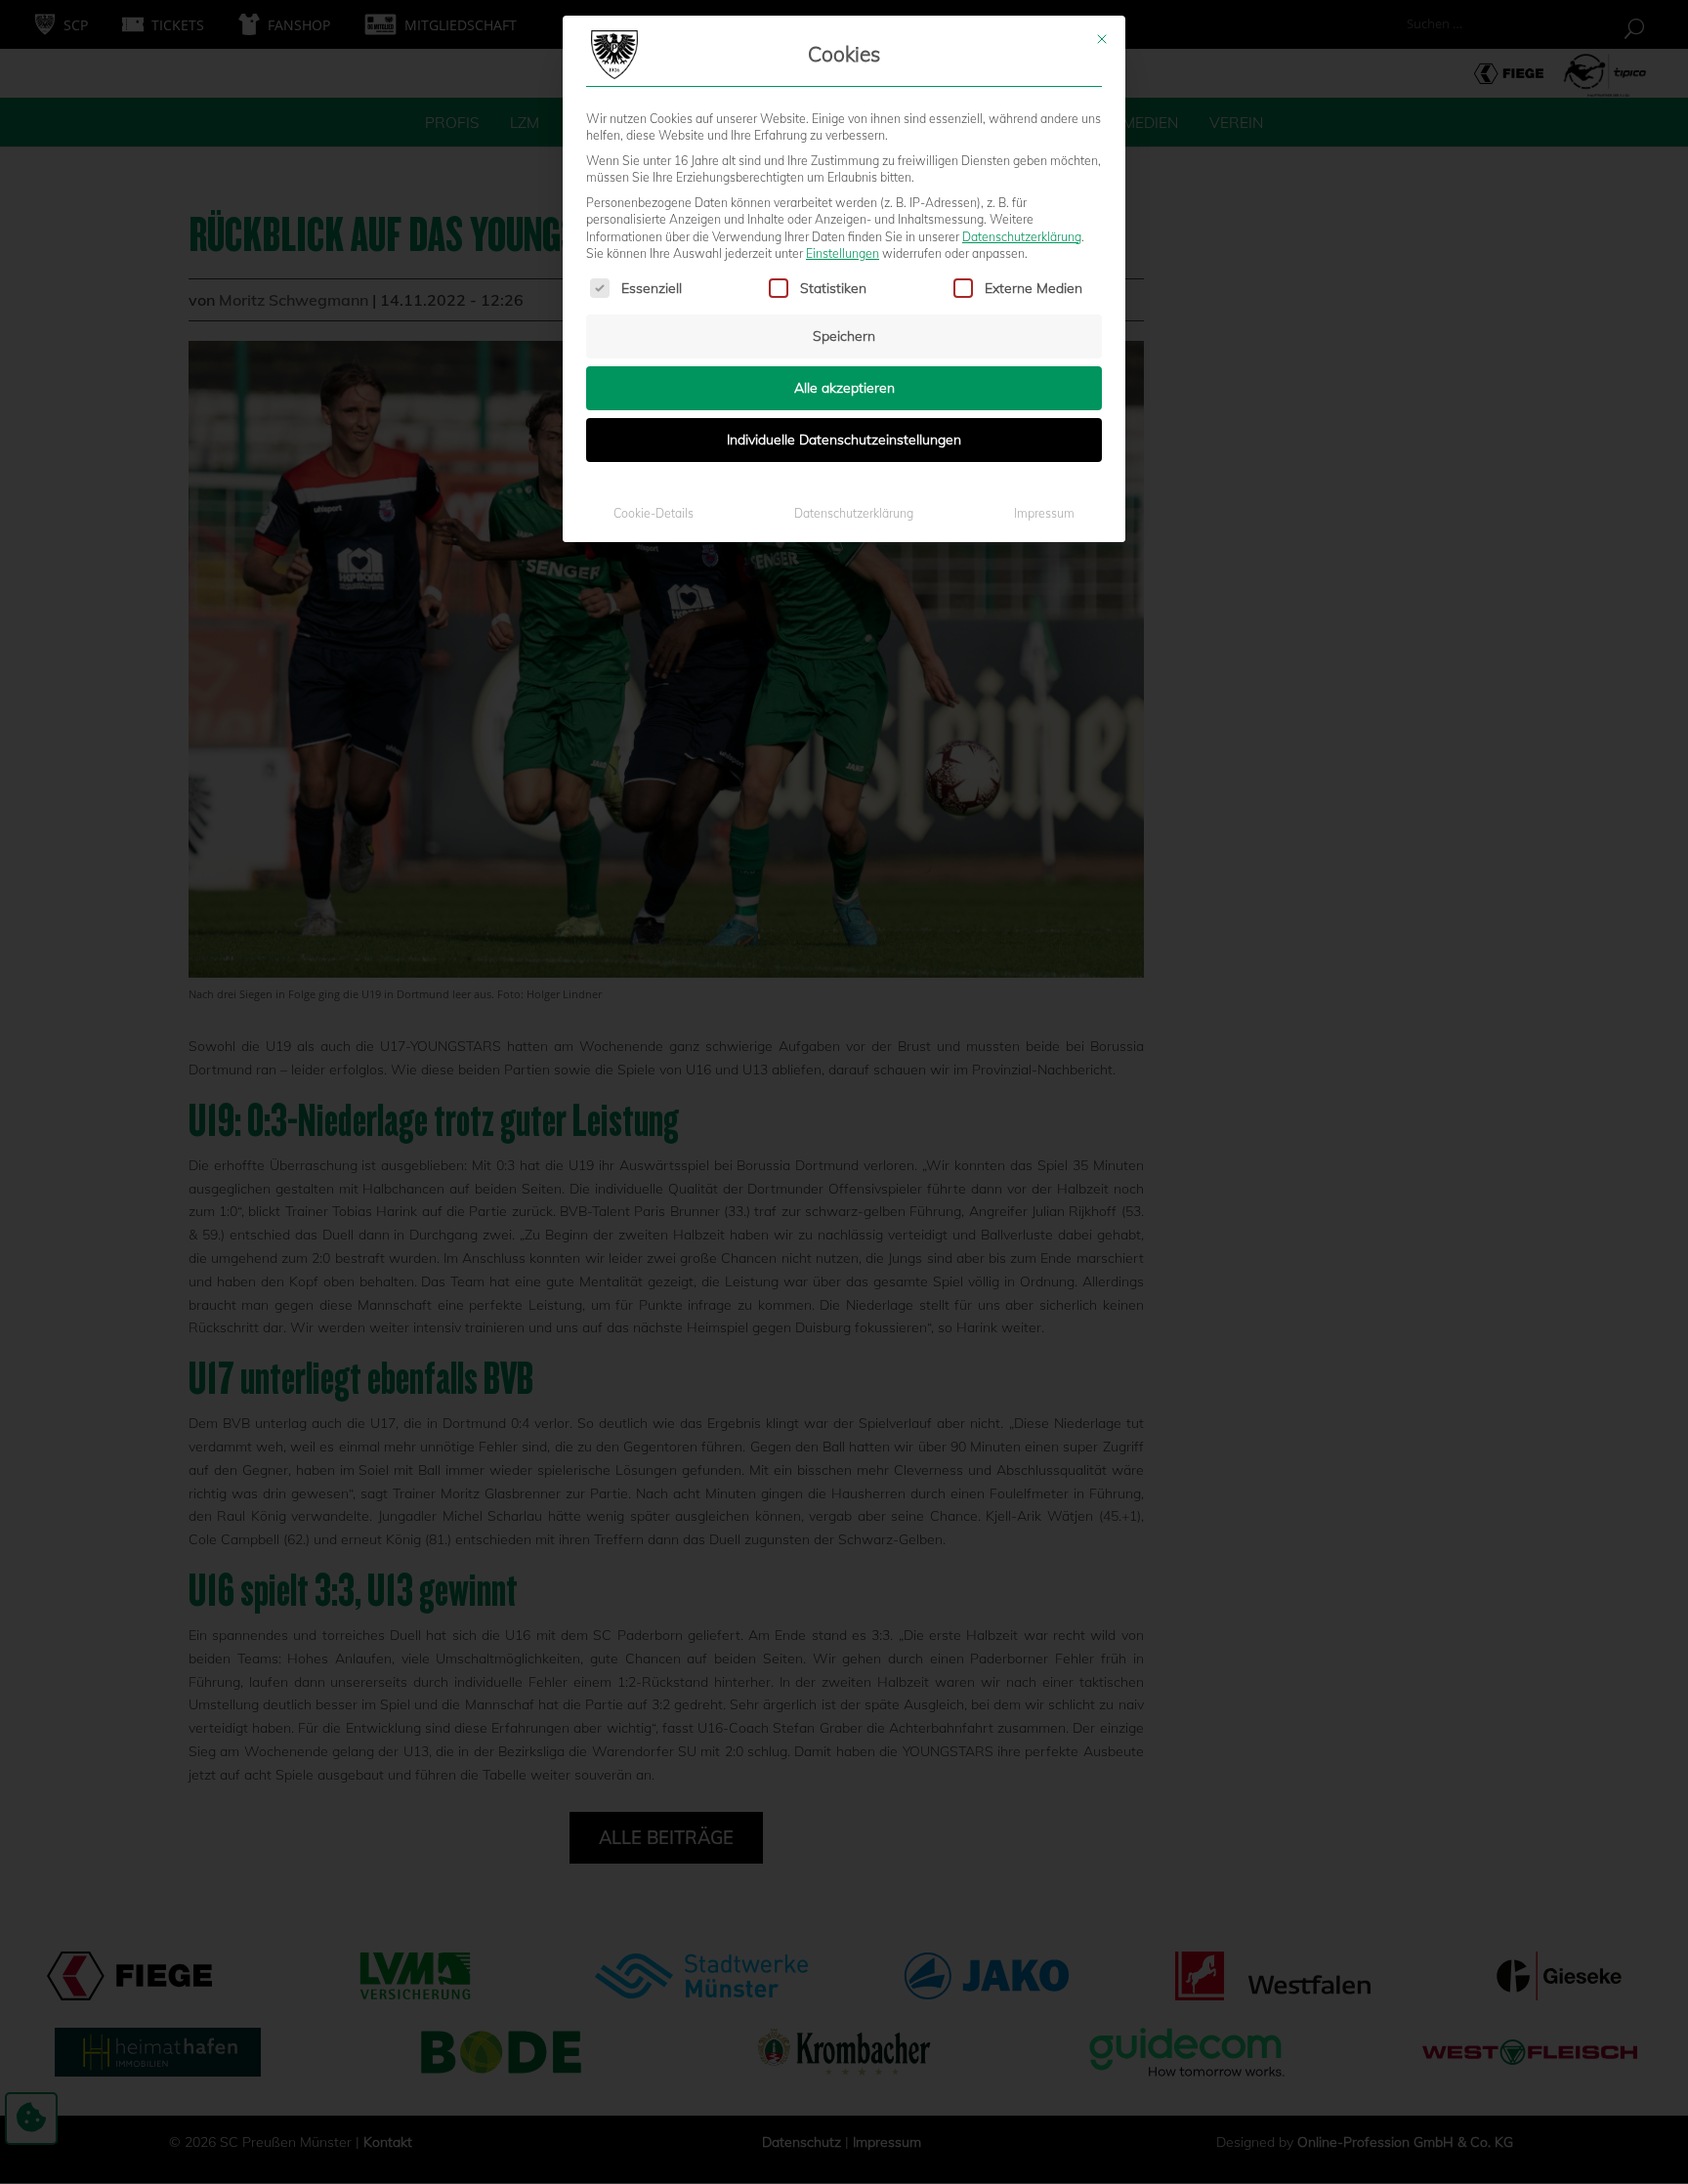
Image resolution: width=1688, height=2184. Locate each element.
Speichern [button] (844, 336)
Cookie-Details (654, 513)
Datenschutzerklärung (1022, 237)
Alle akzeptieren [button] (844, 388)
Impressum (1044, 513)
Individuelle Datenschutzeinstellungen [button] (844, 440)
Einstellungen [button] (843, 253)
